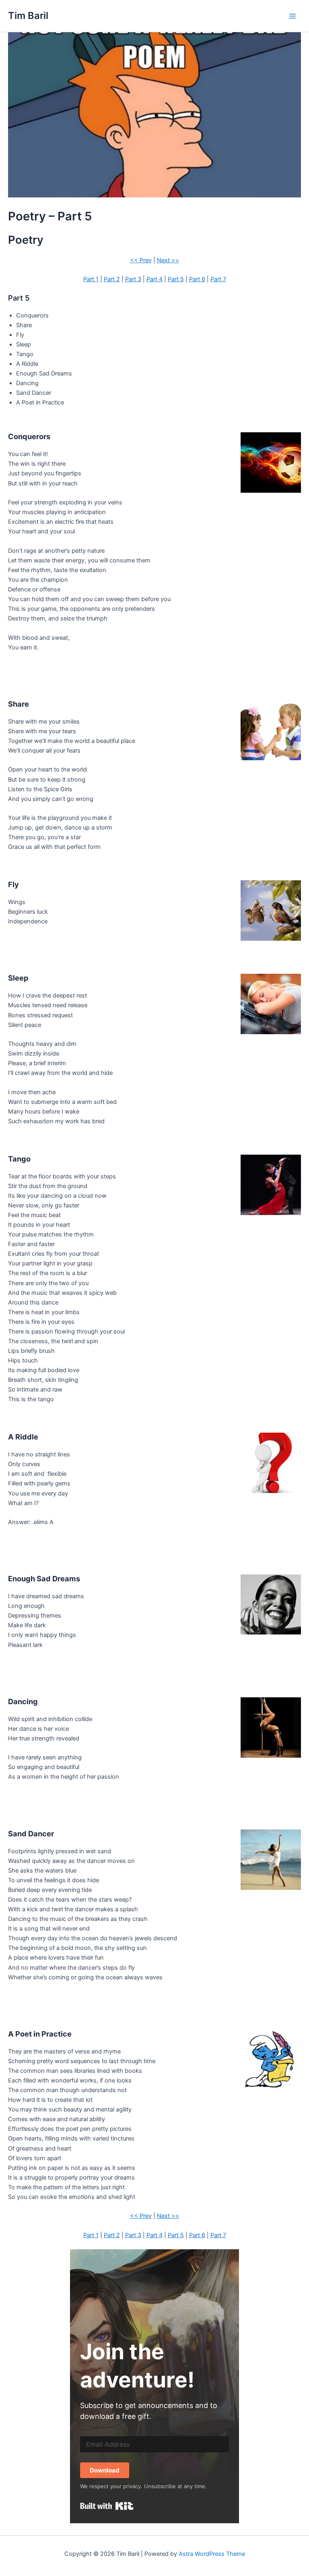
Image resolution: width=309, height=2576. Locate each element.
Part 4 (154, 279)
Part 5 (176, 279)
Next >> (168, 260)
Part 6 (197, 279)
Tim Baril (28, 16)
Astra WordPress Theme (212, 2554)
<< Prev (141, 260)
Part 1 (91, 279)
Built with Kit (107, 2506)
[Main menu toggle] (293, 16)
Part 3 (133, 279)
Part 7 (218, 279)
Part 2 (112, 279)
